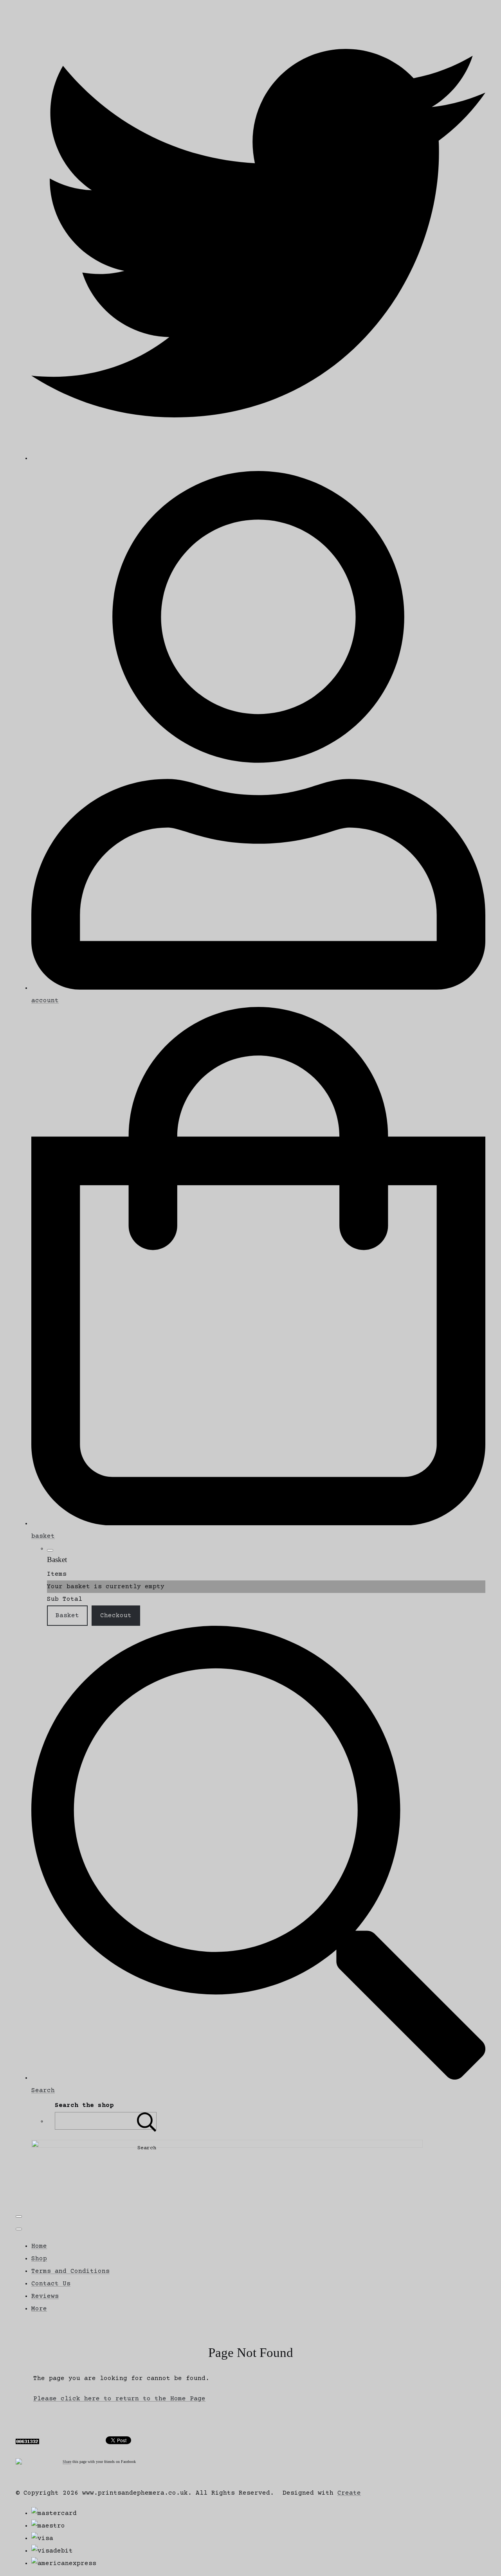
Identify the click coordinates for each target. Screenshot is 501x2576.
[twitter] (258, 458)
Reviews (45, 2296)
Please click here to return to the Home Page (119, 2399)
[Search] (147, 2121)
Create (349, 2493)
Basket (67, 1616)
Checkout (116, 1616)
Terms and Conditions (70, 2271)
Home (39, 2246)
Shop (39, 2259)
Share (67, 2462)
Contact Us (51, 2284)
